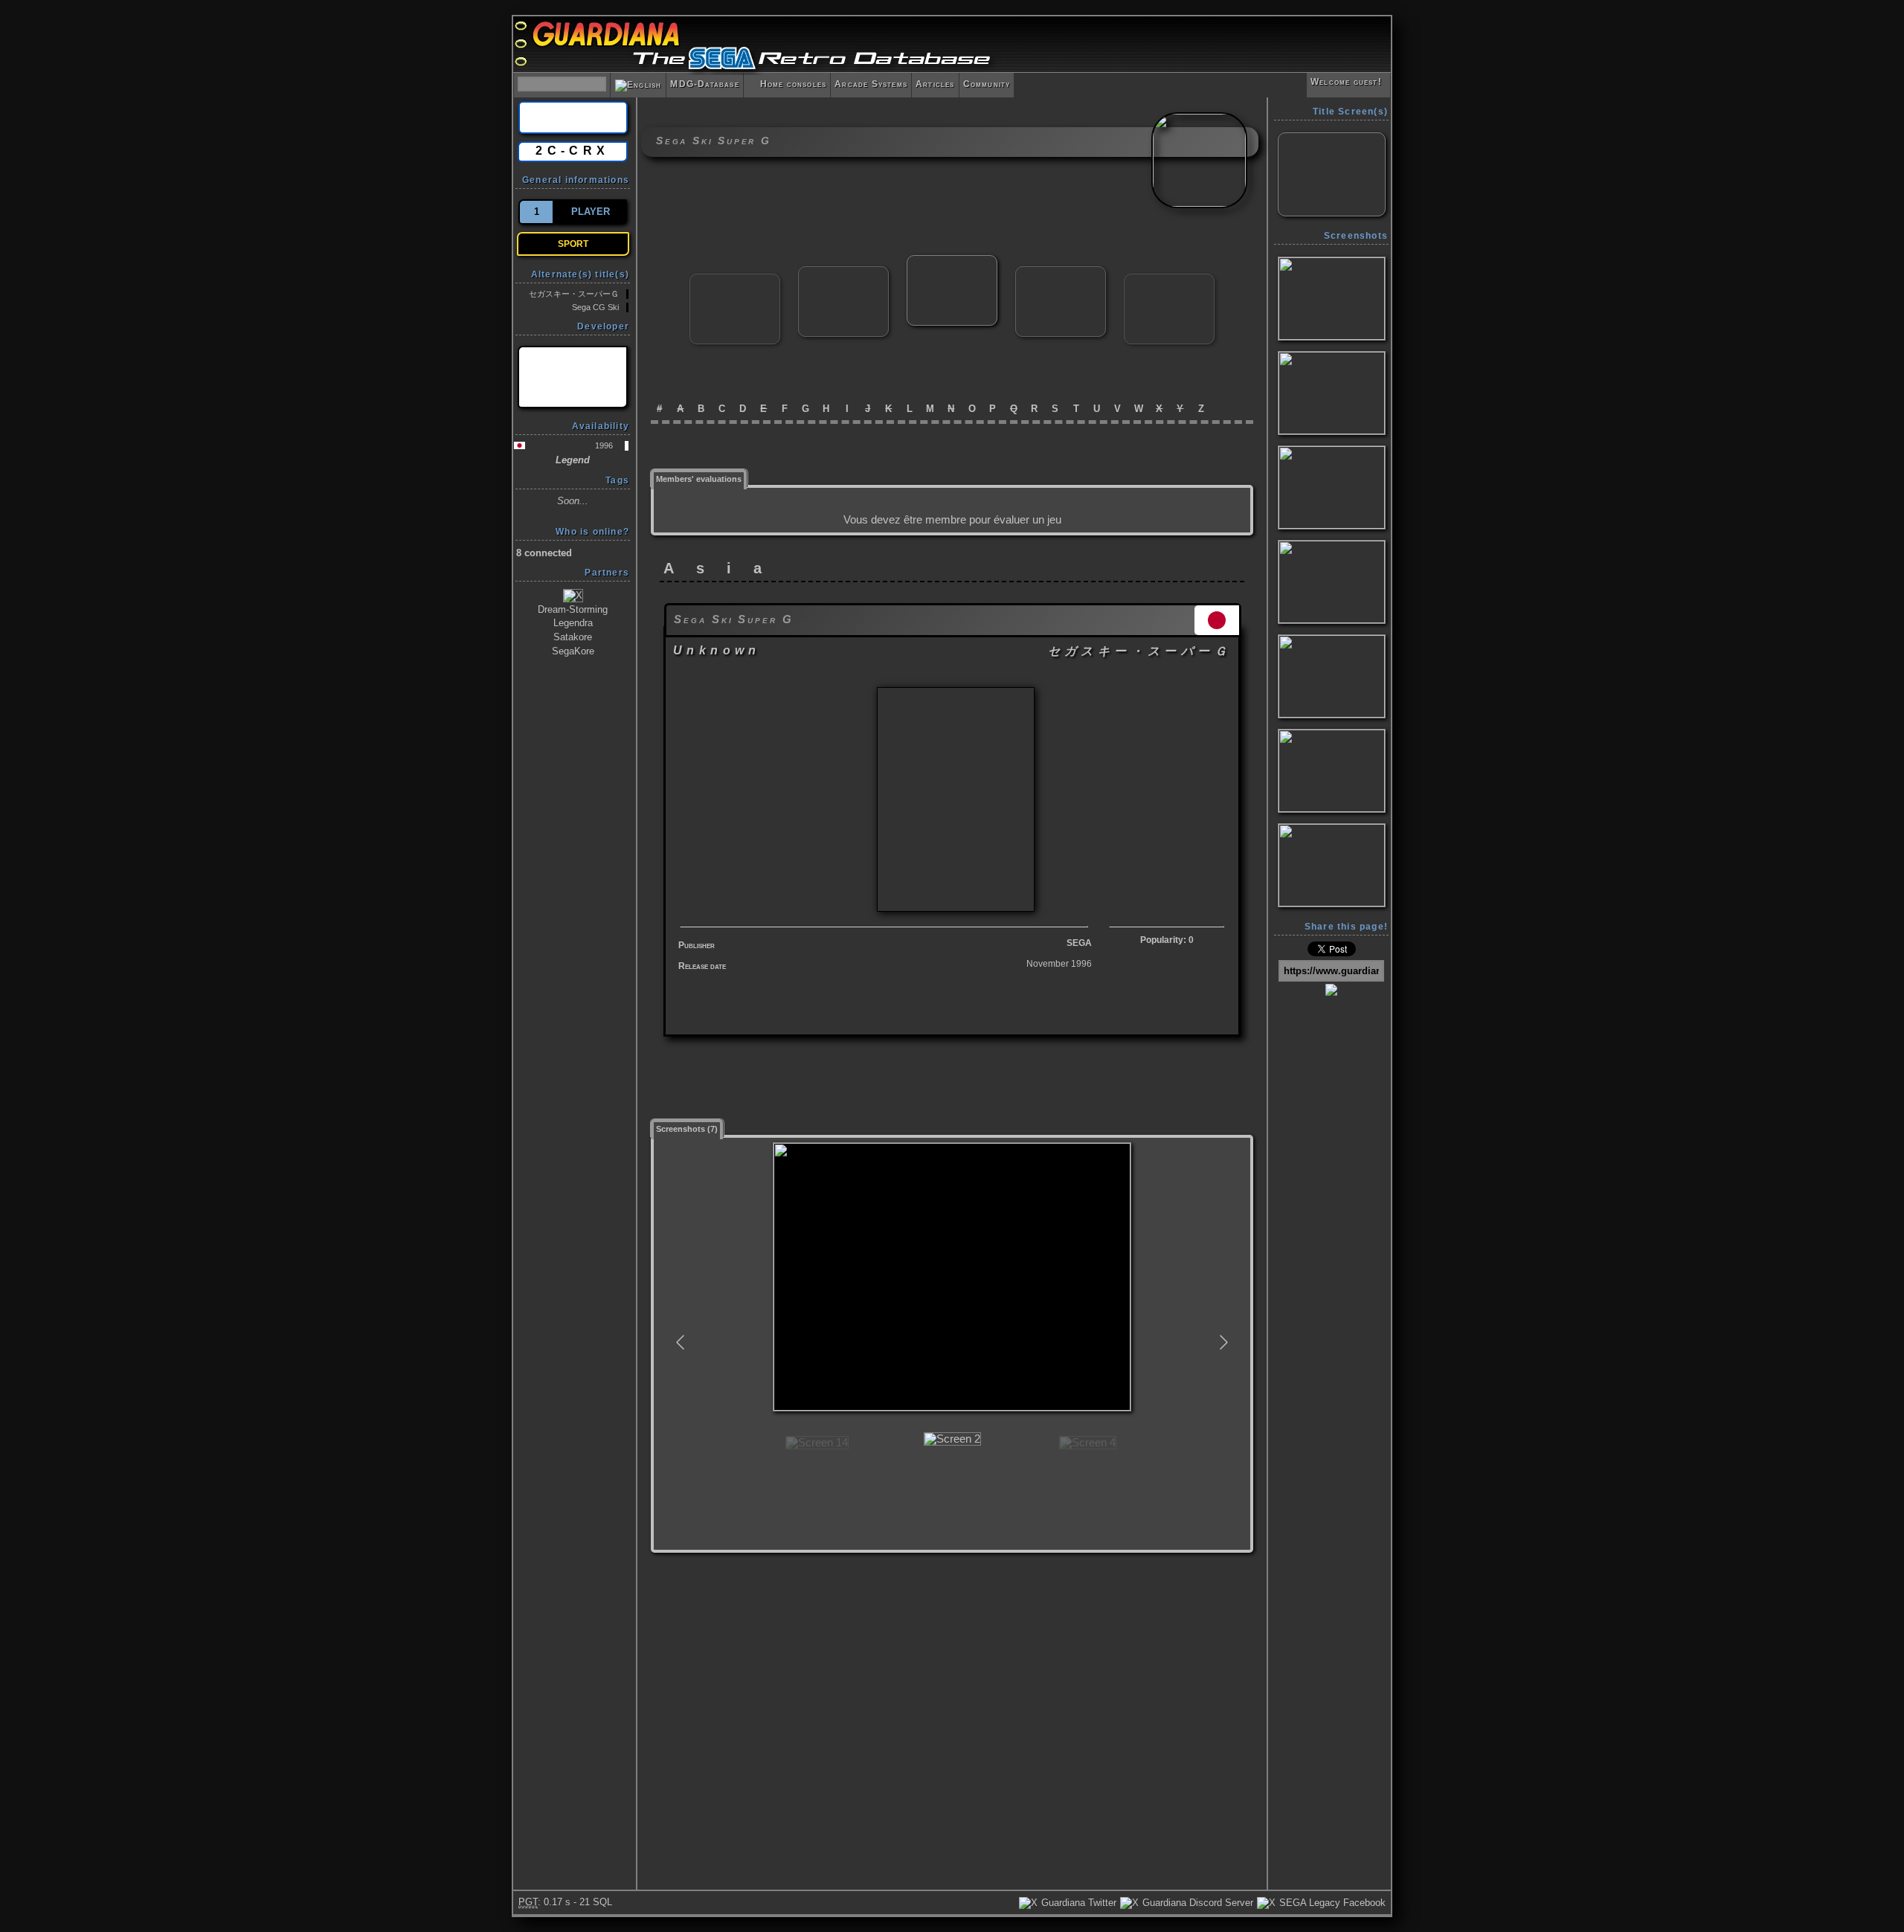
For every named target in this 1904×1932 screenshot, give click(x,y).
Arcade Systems (871, 84)
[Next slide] (1223, 1342)
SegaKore (573, 651)
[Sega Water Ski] (1169, 280)
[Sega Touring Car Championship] (1061, 273)
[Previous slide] (681, 1342)
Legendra (573, 623)
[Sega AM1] (573, 377)
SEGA (1079, 943)
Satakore (573, 637)
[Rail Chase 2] (735, 280)
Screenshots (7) (687, 1129)
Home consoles (787, 84)
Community (987, 84)
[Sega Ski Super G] (952, 261)
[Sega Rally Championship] (843, 273)
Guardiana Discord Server (1196, 1903)
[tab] (699, 478)
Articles (935, 84)
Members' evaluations (699, 479)
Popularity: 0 (1167, 940)
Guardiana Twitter (1077, 1903)
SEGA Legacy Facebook (1331, 1903)
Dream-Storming (573, 609)
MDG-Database (704, 84)
